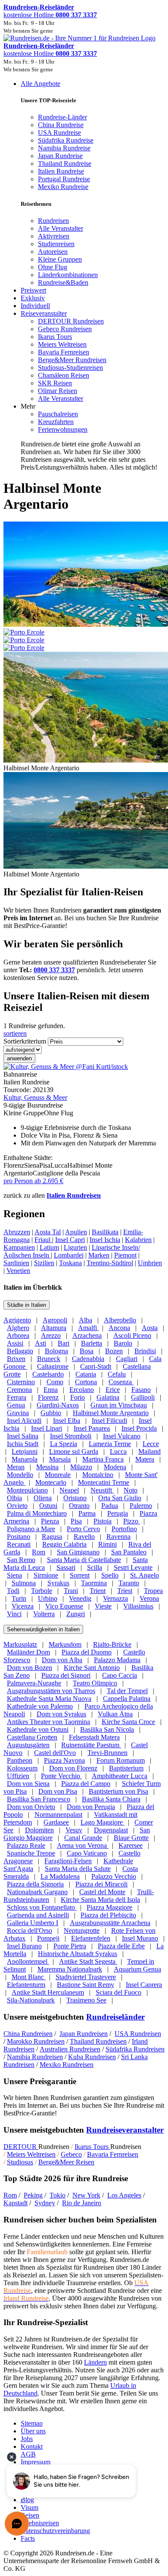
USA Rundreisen (138, 2034)
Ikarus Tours (92, 2147)
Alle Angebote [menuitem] (40, 84)
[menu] (84, 276)
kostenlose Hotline (50, 15)
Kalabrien (138, 1240)
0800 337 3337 (54, 970)
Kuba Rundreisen (92, 2057)
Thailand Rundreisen (98, 2041)
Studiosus (20, 2162)
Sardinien (16, 1263)
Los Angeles (124, 2195)
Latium (49, 1247)
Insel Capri (70, 1240)
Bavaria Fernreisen (113, 2154)
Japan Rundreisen (84, 2034)
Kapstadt (16, 2203)
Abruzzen (17, 1232)
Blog (27, 2500)
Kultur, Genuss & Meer (35, 1097)
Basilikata (105, 1232)
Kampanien (19, 1247)
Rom (10, 2195)
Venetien (18, 1271)
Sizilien (44, 1263)
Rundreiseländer (115, 2017)
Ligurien (75, 1247)
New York (86, 2195)
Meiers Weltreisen (31, 2154)
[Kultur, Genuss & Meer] (66, 1067)
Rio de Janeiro (82, 2203)
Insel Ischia (105, 1240)
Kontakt (32, 2446)
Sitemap (32, 2423)
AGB (28, 2454)
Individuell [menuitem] (35, 306)
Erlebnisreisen (40, 2523)
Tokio (58, 2195)
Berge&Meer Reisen (66, 2162)
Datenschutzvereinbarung (55, 2531)
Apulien (76, 1232)
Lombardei (69, 1255)
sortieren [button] (15, 1033)
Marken (99, 1255)
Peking (33, 2195)
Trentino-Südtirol (110, 1263)
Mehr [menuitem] (28, 406)
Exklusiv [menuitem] (33, 298)
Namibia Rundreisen (35, 2057)
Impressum (36, 2462)
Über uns (33, 2431)
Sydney (45, 2203)
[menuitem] (53, 221)
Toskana (70, 1263)
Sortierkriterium (25, 1041)
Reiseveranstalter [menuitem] (44, 313)
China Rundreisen (28, 2034)
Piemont (125, 1255)
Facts (28, 2538)
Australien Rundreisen (70, 2049)
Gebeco (71, 2154)
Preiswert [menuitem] (33, 290)
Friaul (43, 1240)
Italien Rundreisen (74, 1195)
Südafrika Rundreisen (135, 2049)
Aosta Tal (48, 1232)
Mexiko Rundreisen (67, 2065)
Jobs (27, 2439)
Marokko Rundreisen (36, 2041)
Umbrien (150, 1263)
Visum (30, 2507)
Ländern (95, 2362)
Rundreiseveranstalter (125, 2130)
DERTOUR (21, 2147)
